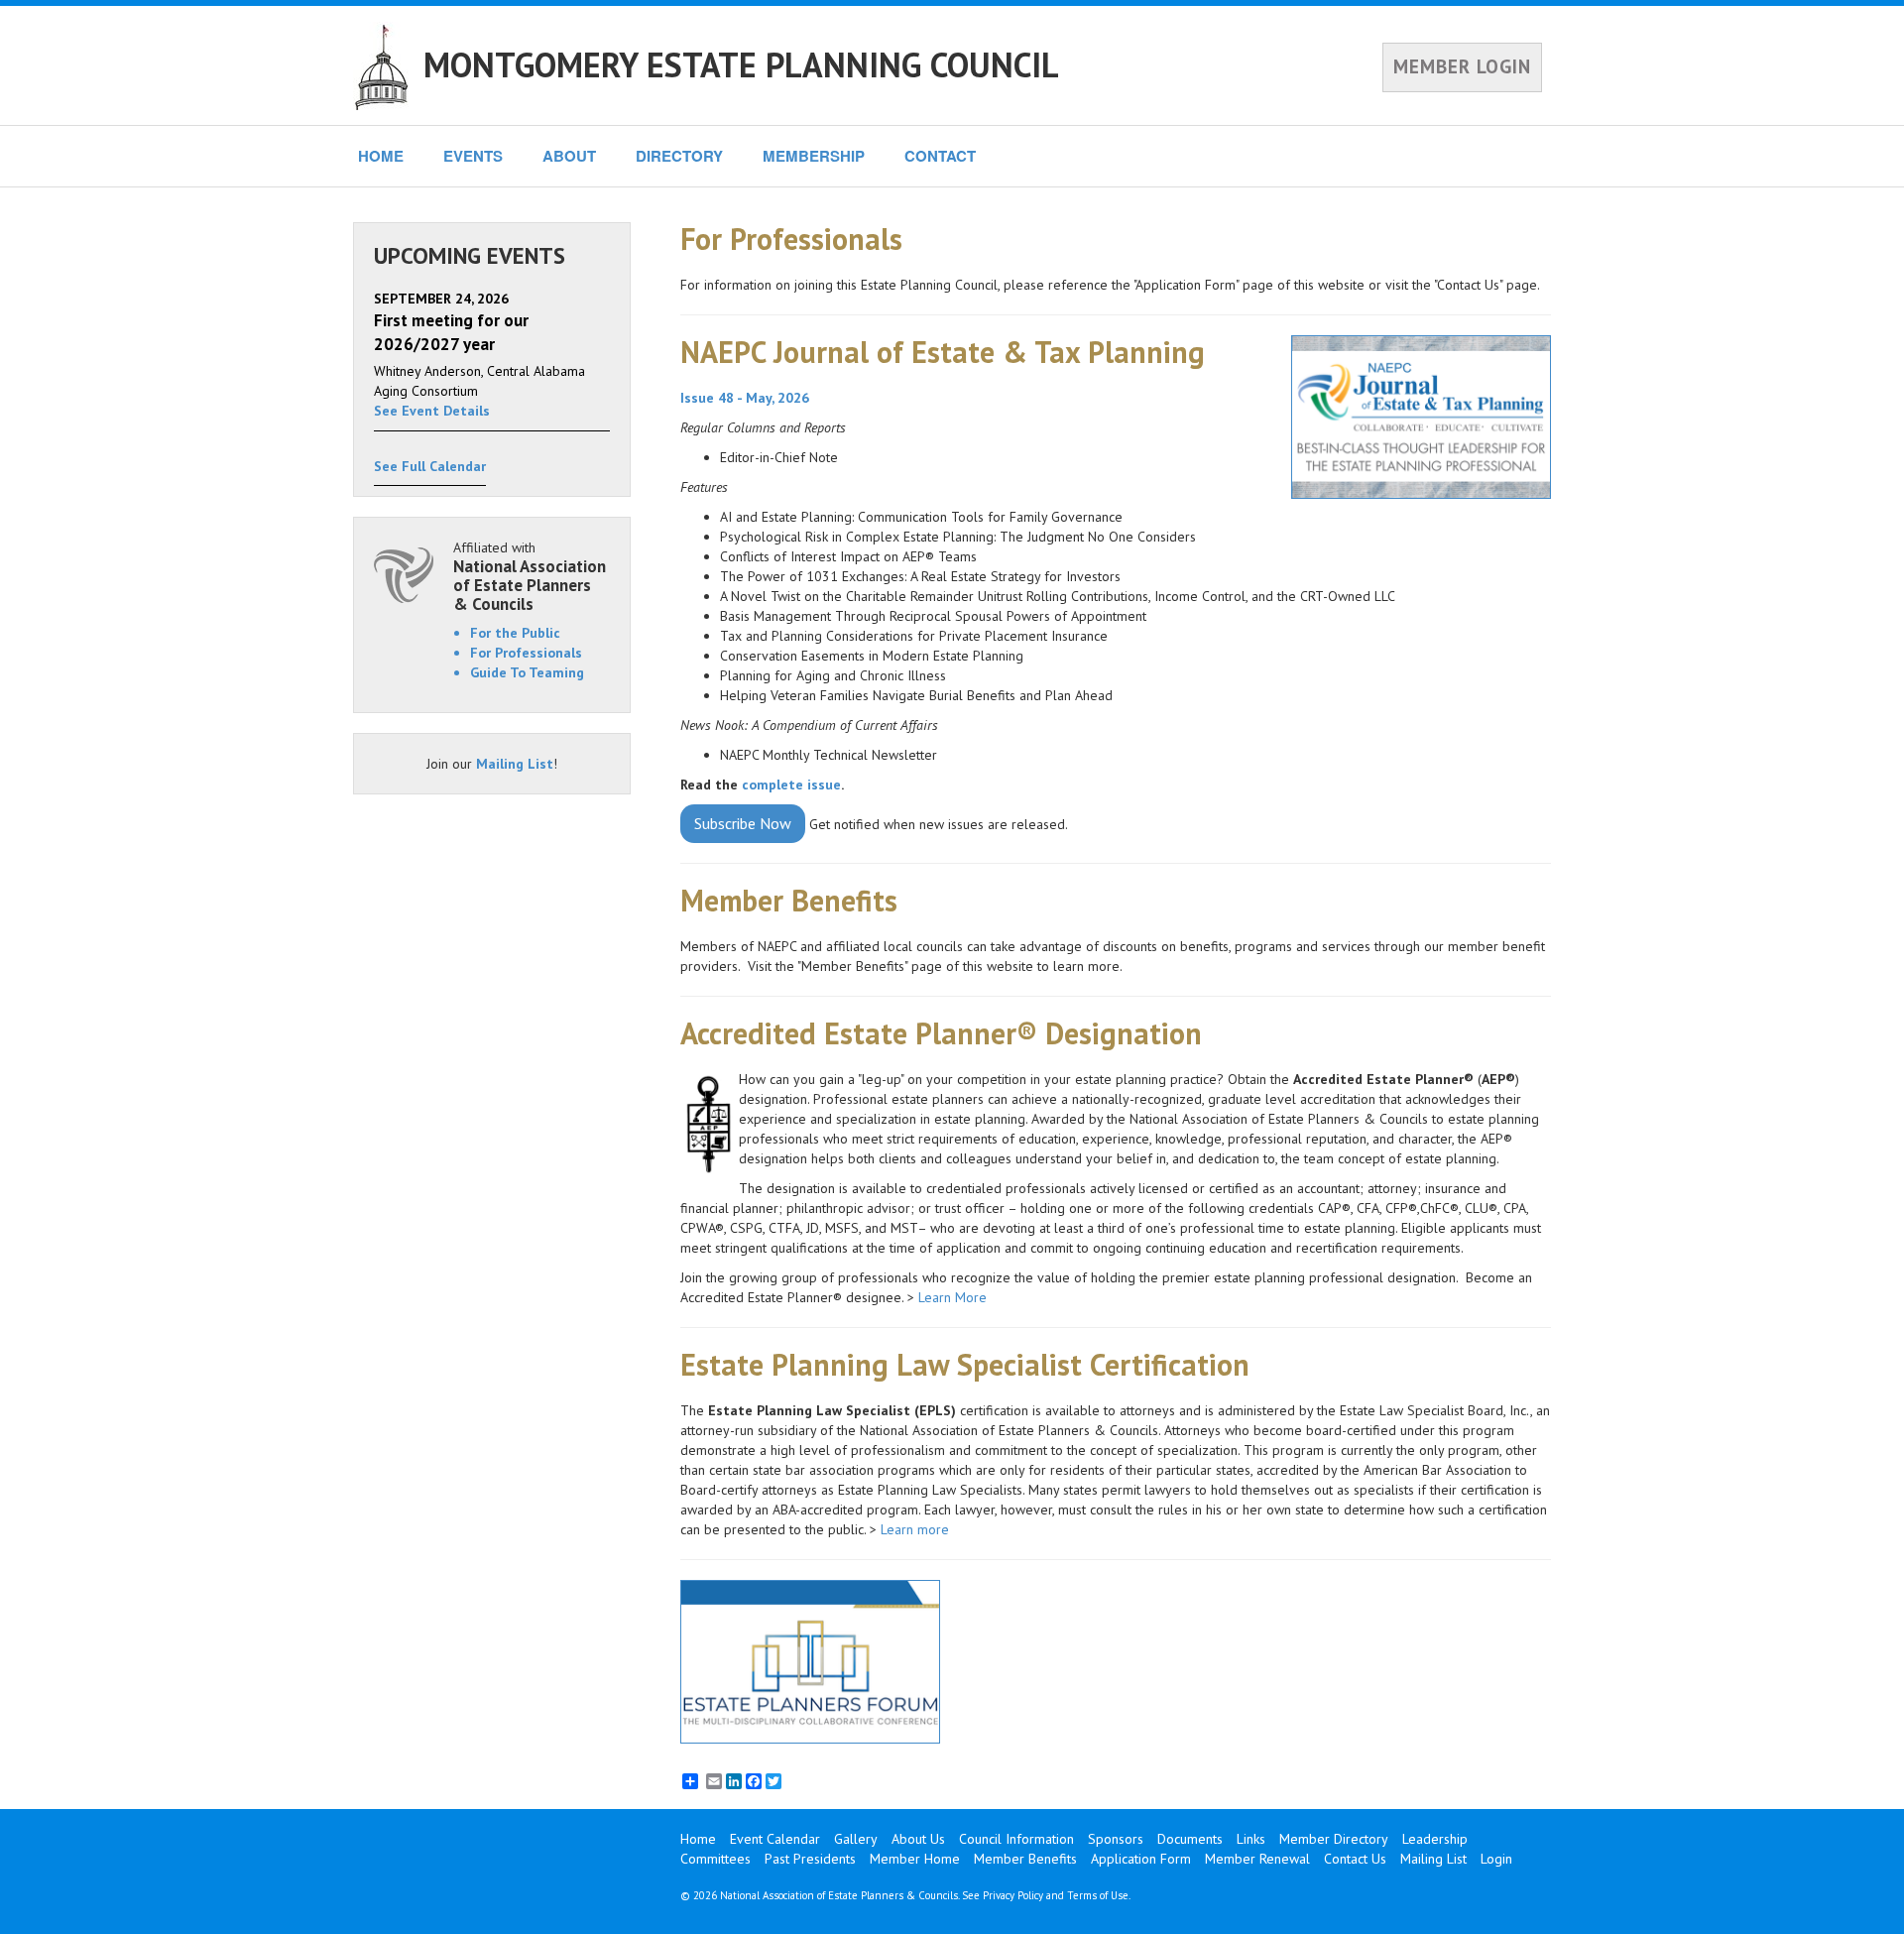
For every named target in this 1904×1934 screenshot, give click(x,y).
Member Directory (1334, 1839)
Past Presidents (810, 1859)
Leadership (1435, 1839)
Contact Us (1355, 1859)
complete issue (791, 785)
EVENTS (473, 156)
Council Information (1016, 1839)
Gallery (856, 1839)
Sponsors (1116, 1839)
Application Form (1141, 1859)
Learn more (917, 1529)
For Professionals (526, 653)
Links (1251, 1839)
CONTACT (940, 156)
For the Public (515, 633)
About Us (918, 1839)
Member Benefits (1025, 1859)
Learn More (952, 1297)
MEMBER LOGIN (1462, 66)
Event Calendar (775, 1839)
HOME (381, 156)
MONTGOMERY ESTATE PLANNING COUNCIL (741, 64)
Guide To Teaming (527, 672)
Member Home (915, 1859)
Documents (1190, 1839)
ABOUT (569, 156)
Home (698, 1839)
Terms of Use (1098, 1895)
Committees (715, 1859)
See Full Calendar (430, 466)
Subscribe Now (743, 823)
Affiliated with (530, 576)
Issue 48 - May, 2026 (745, 398)
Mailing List (515, 764)
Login (1496, 1859)
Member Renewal (1257, 1859)
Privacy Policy (1013, 1895)
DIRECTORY (679, 156)
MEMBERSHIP (814, 156)
